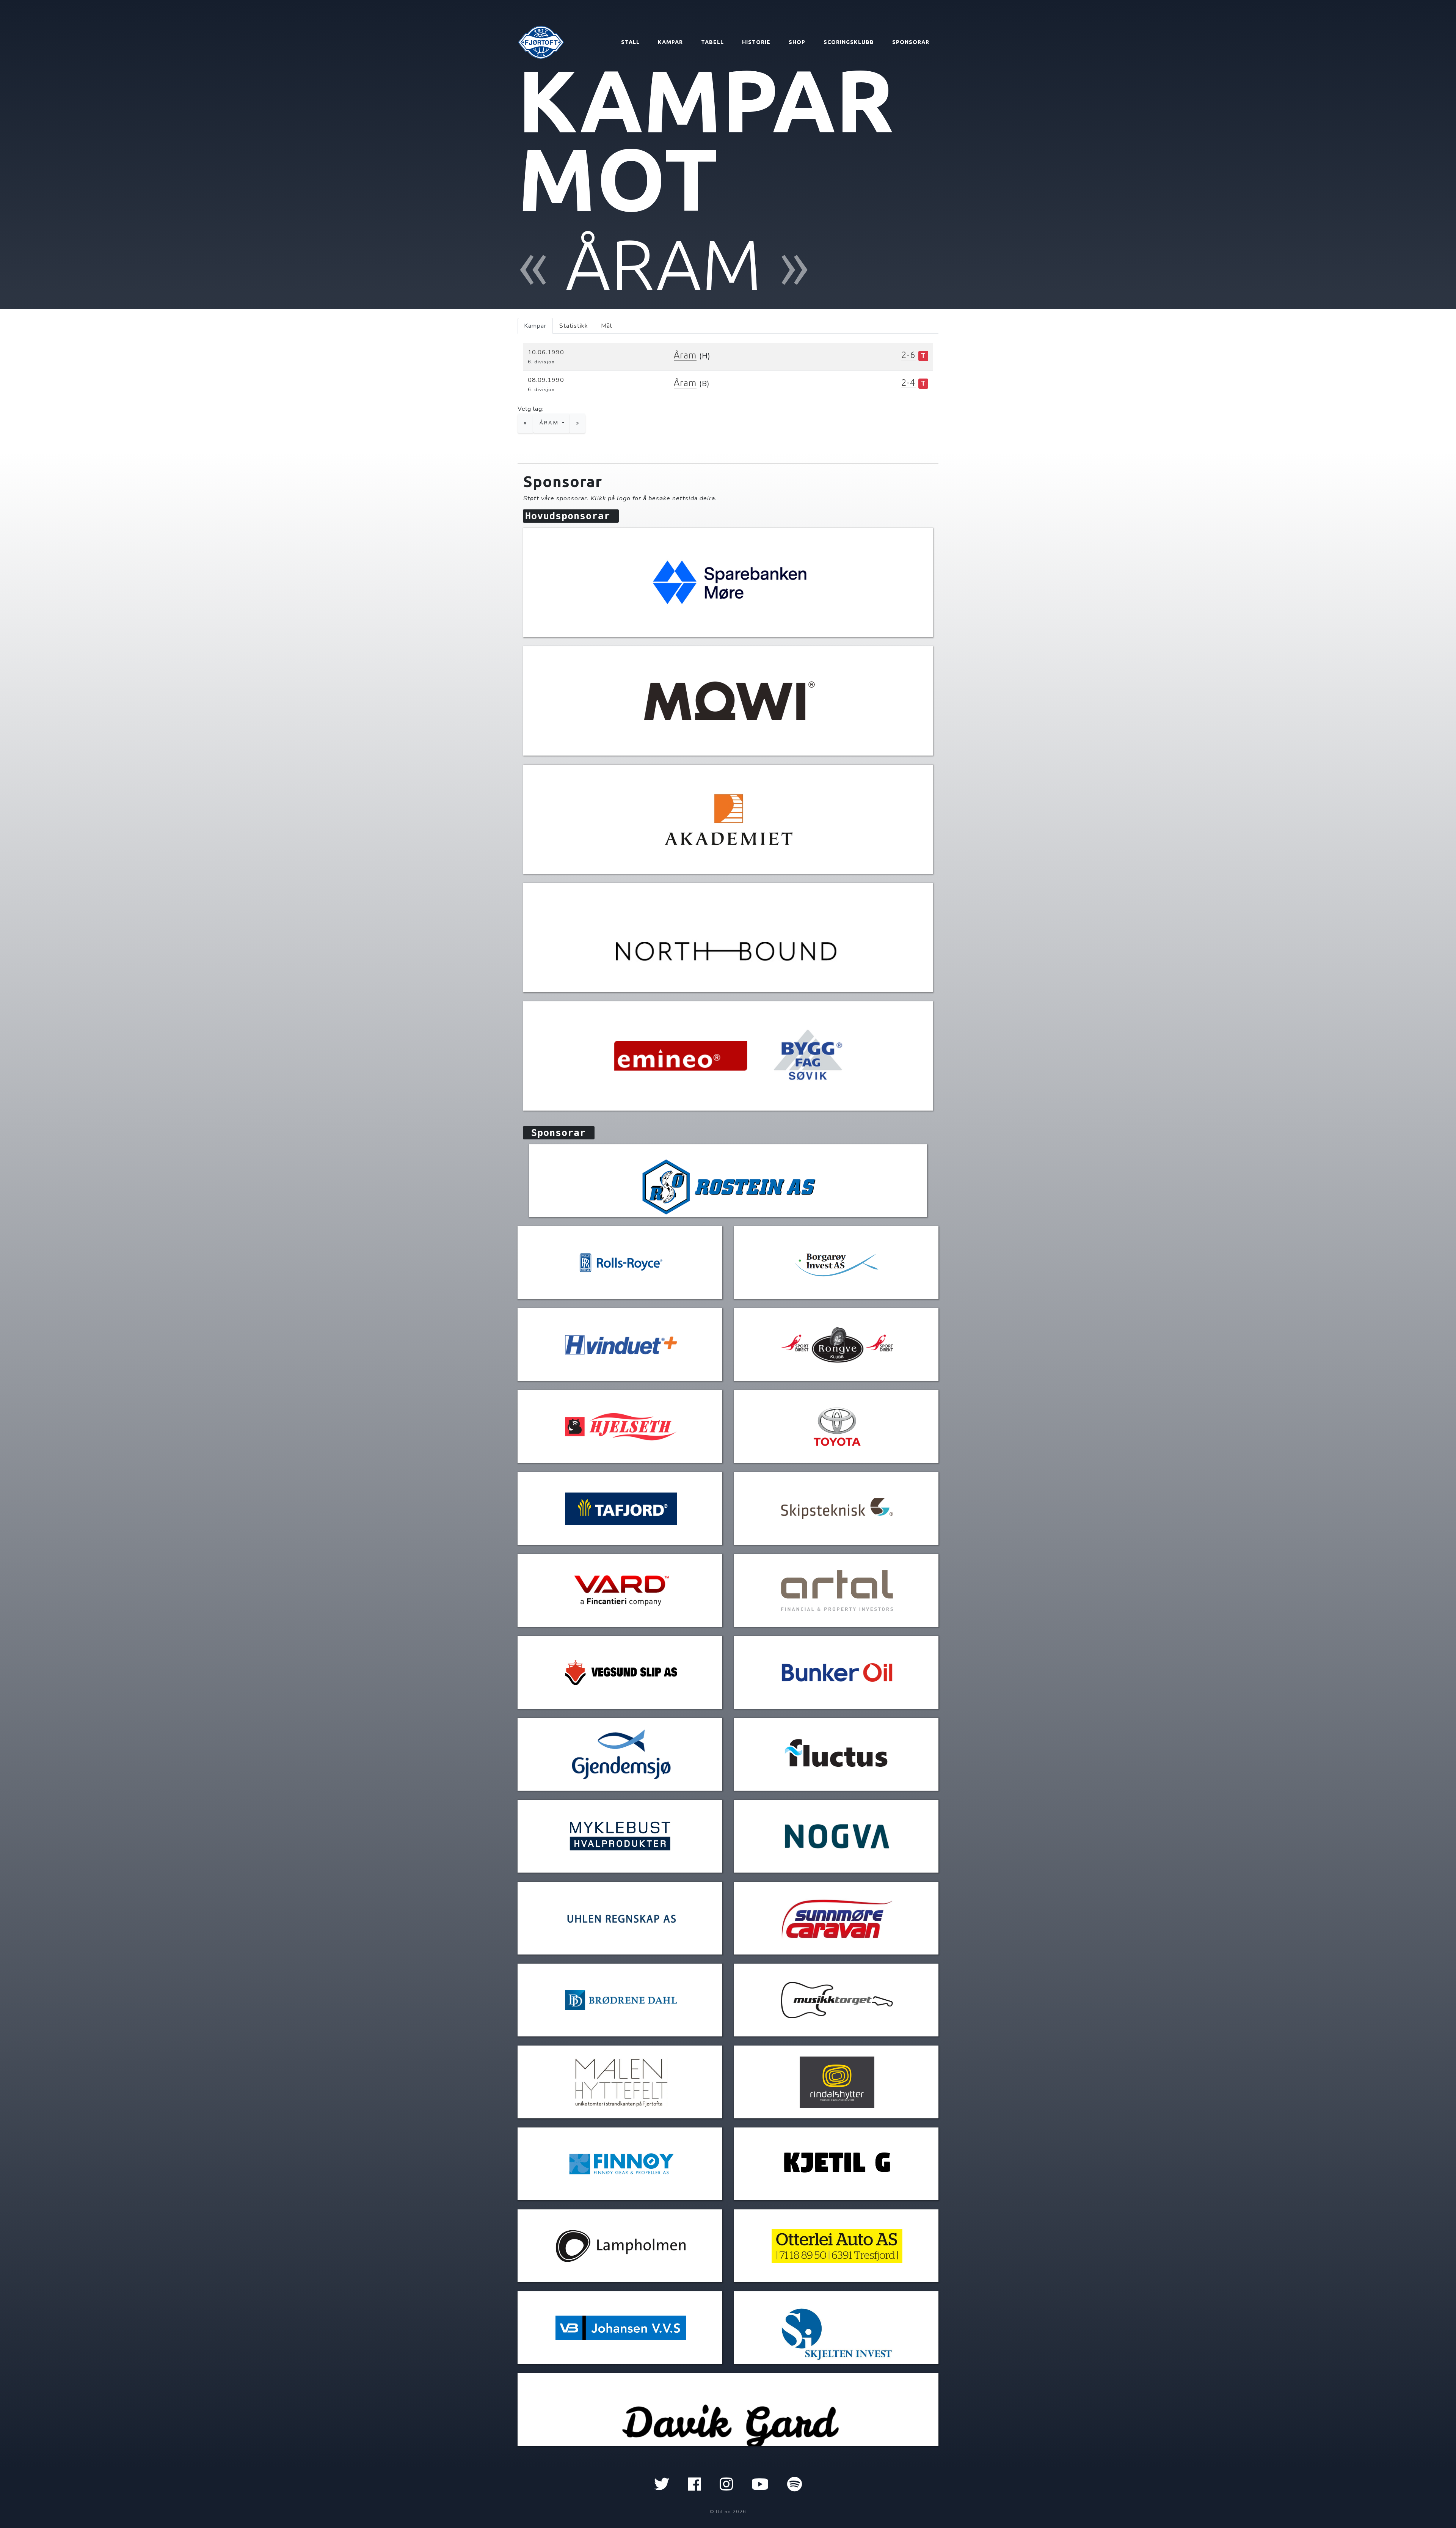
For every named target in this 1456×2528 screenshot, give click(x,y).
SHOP (797, 42)
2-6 (908, 355)
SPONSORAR (911, 42)
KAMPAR (670, 42)
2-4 (908, 383)
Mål (606, 326)
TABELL (712, 42)
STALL (630, 42)
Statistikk (574, 326)
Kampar (535, 326)
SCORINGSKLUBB (849, 42)
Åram (685, 355)
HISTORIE (756, 42)
